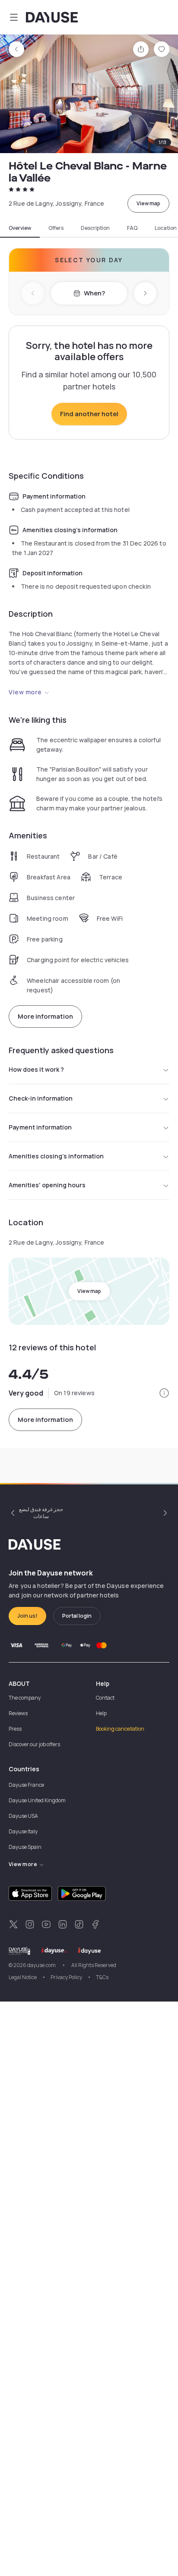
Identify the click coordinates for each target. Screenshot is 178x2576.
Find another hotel (89, 414)
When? (94, 293)
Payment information (40, 1127)
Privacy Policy (66, 1977)
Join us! (27, 1616)
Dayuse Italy (23, 1831)
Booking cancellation (120, 1729)
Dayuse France (26, 1785)
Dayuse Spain (25, 1847)
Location (166, 228)
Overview (20, 228)
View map (148, 203)
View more (25, 692)
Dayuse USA (23, 1816)
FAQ (132, 228)
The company (25, 1698)
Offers (56, 228)
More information (45, 1016)
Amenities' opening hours (47, 1185)
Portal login (77, 1616)
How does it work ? (36, 1069)
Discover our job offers (34, 1744)
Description (95, 228)
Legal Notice (23, 1977)
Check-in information (41, 1098)
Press (15, 1729)
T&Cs (102, 1977)
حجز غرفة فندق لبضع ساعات (41, 1513)
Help (101, 1713)
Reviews (18, 1713)
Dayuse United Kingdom (37, 1800)
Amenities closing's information (56, 1156)
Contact (105, 1698)
